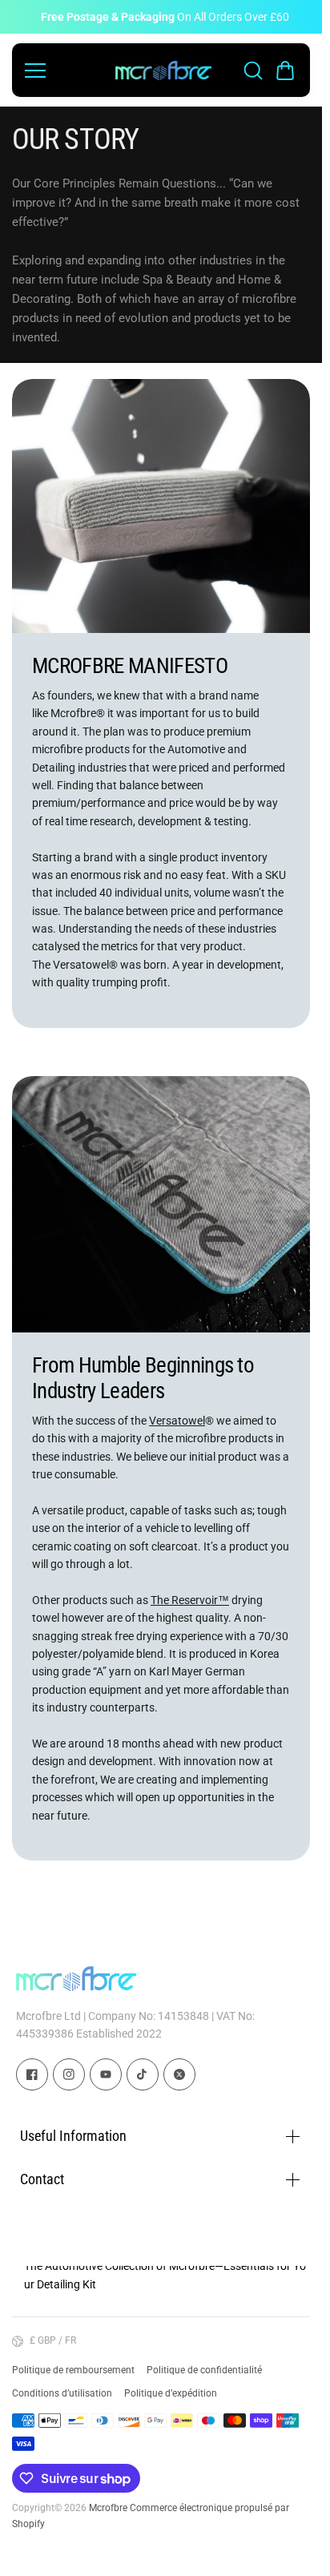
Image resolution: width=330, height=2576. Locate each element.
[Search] (253, 71)
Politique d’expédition (171, 2393)
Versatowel (177, 1421)
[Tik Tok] (143, 2074)
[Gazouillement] (179, 2074)
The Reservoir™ (190, 1600)
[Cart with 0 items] (285, 71)
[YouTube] (106, 2074)
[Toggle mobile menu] (66, 71)
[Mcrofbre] (163, 71)
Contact (42, 2179)
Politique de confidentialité (204, 2370)
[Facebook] (32, 2074)
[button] (285, 71)
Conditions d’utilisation (62, 2393)
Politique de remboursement (73, 2370)
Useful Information (73, 2136)
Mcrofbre (108, 2508)
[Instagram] (69, 2074)
